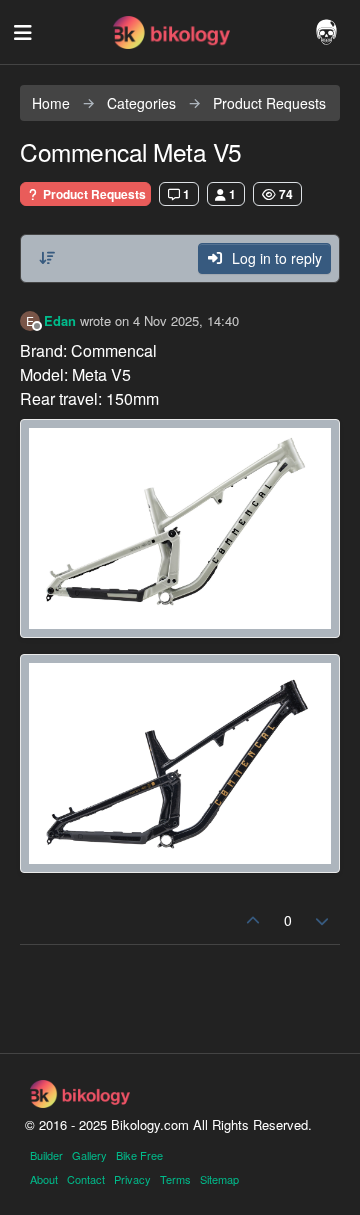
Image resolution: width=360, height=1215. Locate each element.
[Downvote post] (323, 920)
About (44, 1179)
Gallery (89, 1155)
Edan (60, 320)
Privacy (132, 1179)
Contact (86, 1179)
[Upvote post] (253, 920)
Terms (175, 1179)
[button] (22, 32)
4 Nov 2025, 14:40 (186, 320)
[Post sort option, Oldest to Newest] (47, 258)
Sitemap (219, 1179)
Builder (46, 1155)
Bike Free (139, 1155)
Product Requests (93, 194)
